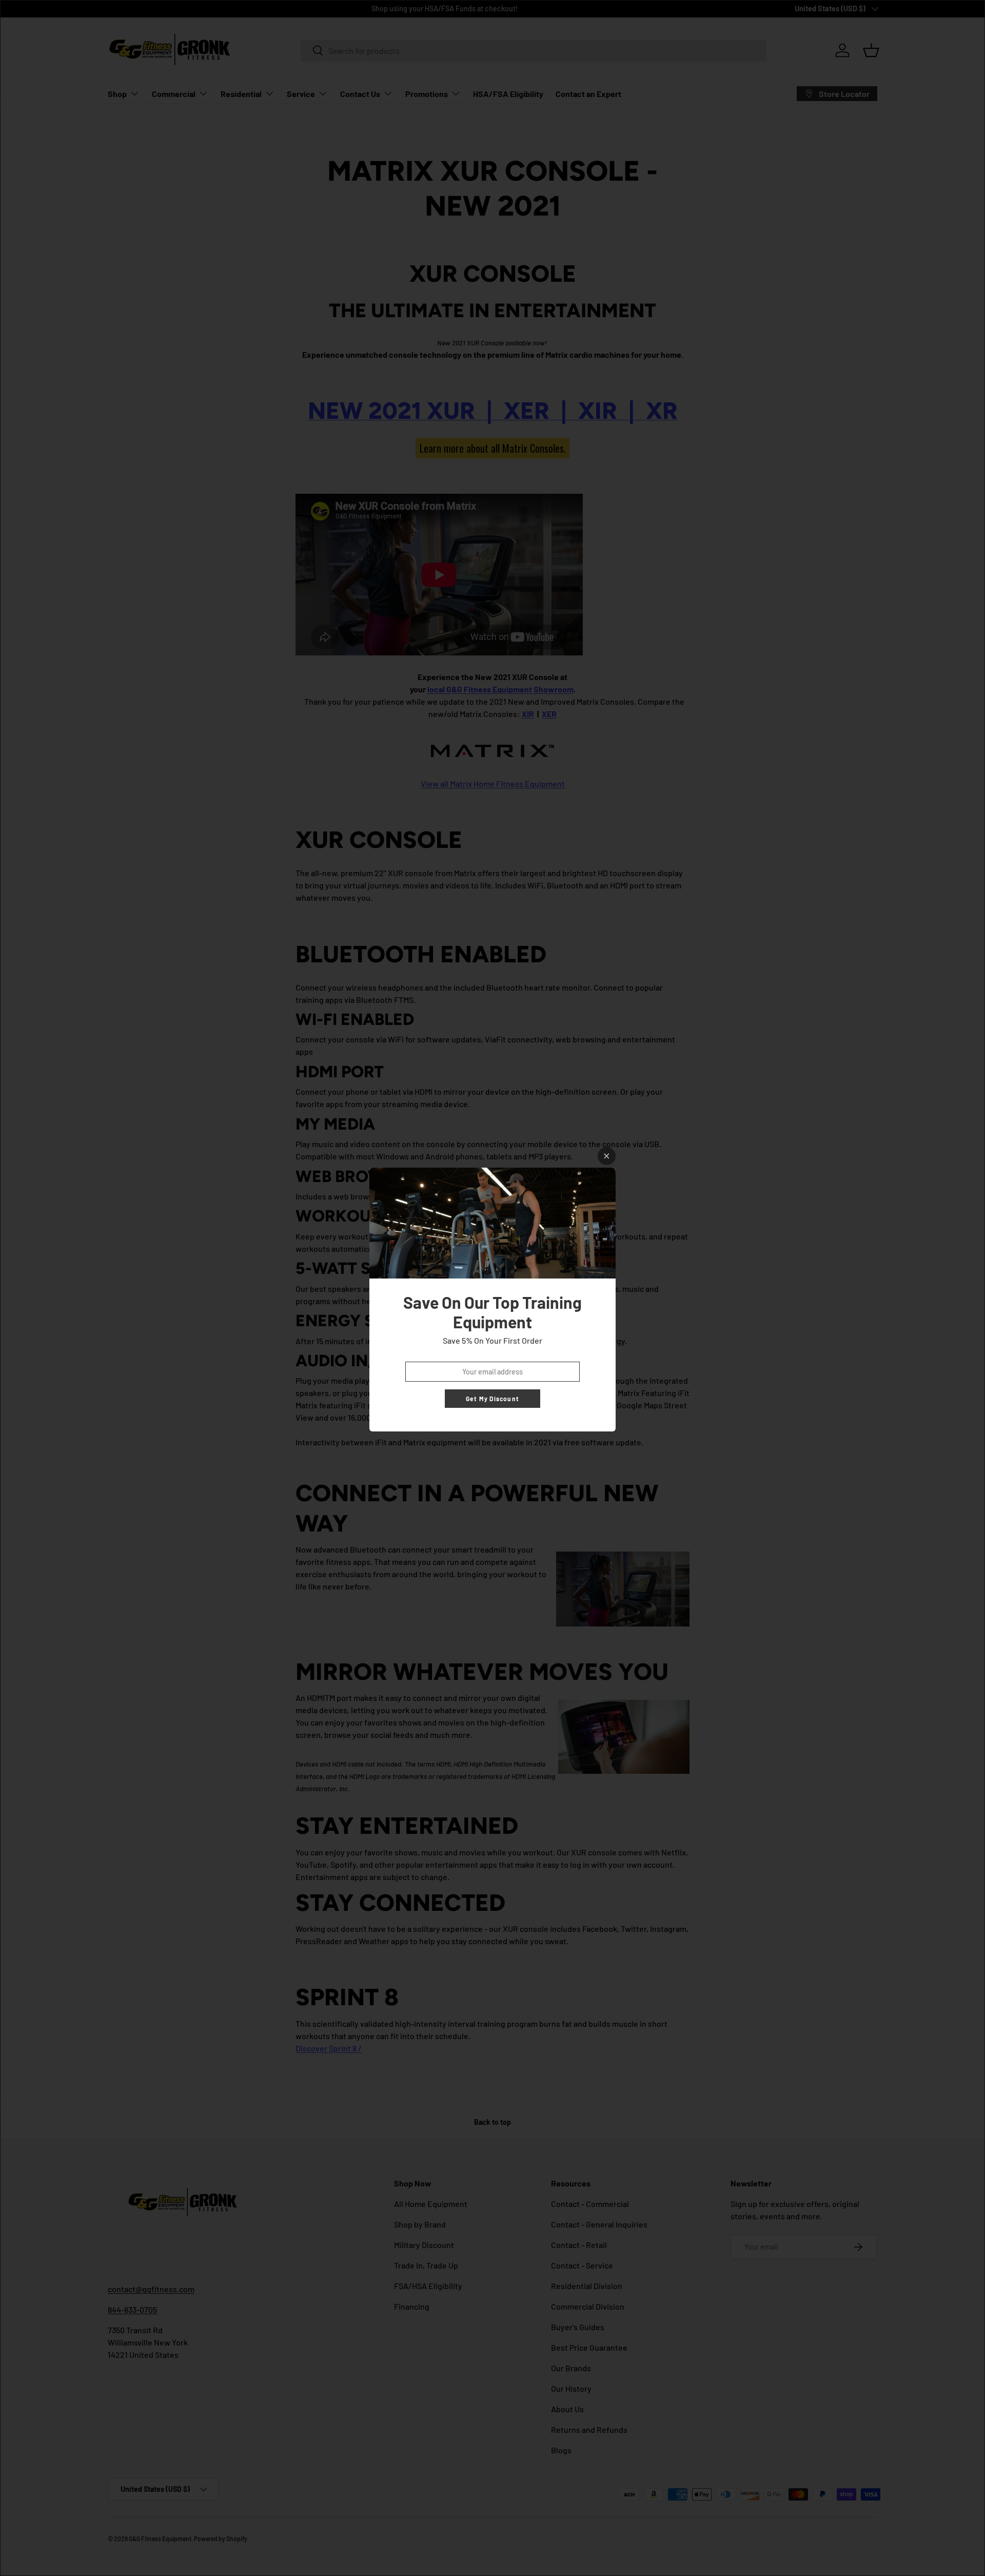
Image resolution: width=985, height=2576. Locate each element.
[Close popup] (607, 1156)
